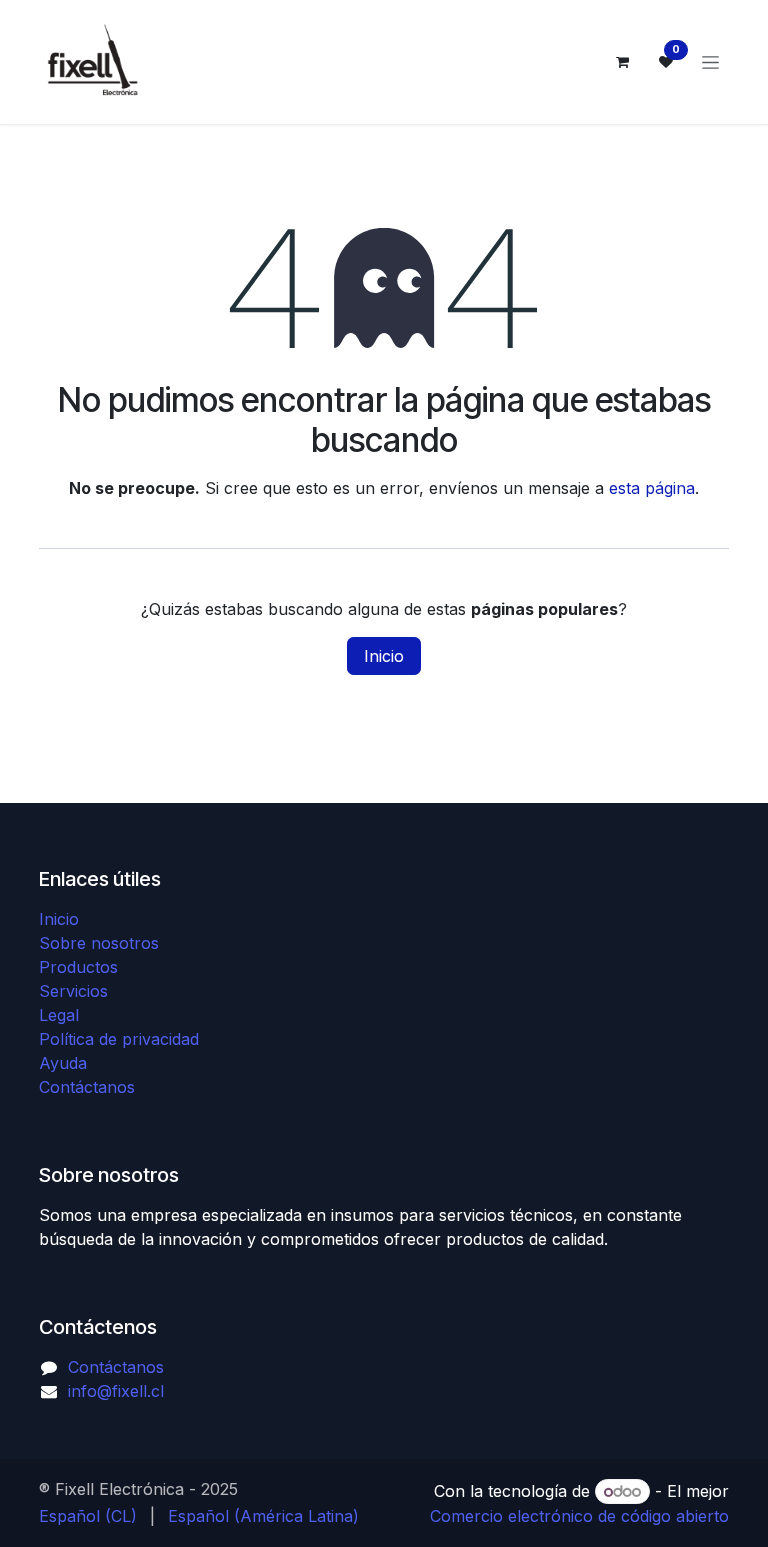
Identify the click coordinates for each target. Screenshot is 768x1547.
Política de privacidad (119, 1039)
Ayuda (63, 1063)
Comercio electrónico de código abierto (579, 1516)
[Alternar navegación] (710, 62)
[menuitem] (88, 1516)
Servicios (73, 991)
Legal (59, 1015)
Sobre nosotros (99, 943)
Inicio (384, 656)
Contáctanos (87, 1087)
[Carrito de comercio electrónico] (622, 62)
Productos (78, 967)
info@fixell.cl (116, 1391)
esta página (652, 488)
